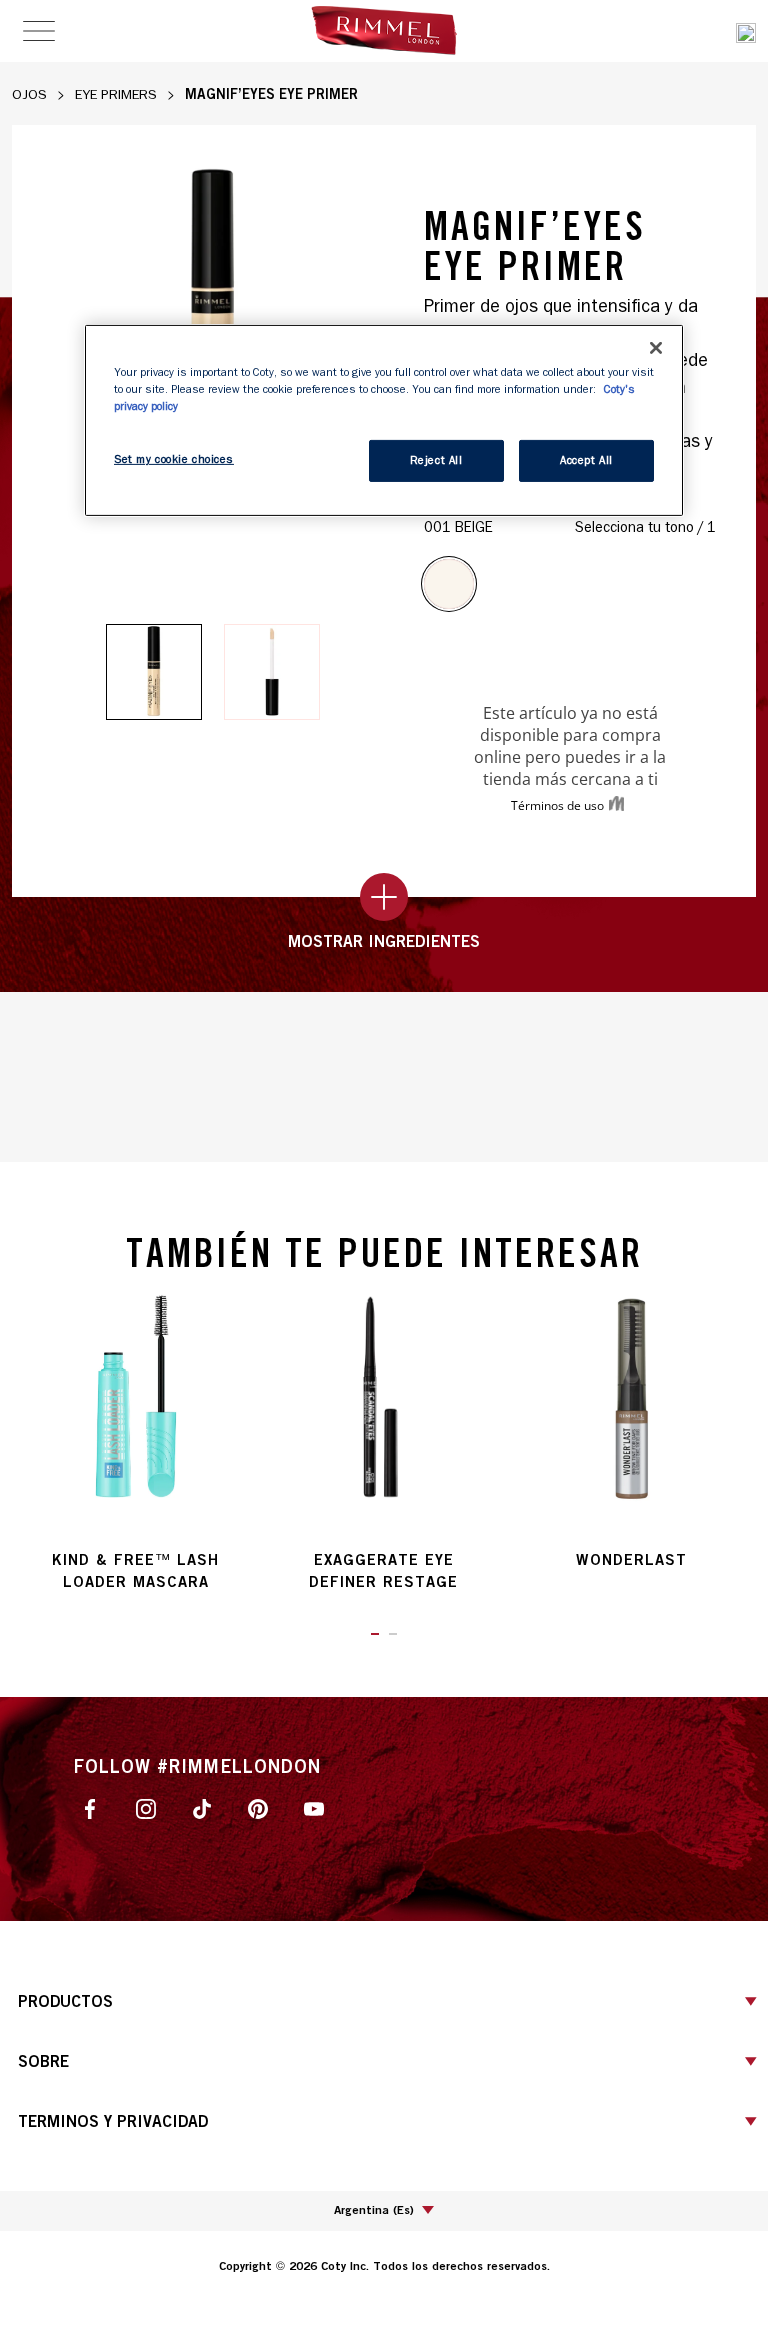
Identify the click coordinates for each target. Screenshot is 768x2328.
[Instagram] (146, 1807)
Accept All (586, 460)
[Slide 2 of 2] (272, 672)
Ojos (29, 94)
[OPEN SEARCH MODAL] (746, 30)
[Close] (656, 348)
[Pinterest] (258, 1807)
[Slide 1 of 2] (154, 672)
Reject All (436, 460)
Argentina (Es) (374, 2209)
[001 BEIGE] (449, 584)
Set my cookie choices (174, 459)
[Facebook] (90, 1807)
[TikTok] (202, 1807)
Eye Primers (116, 94)
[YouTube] (314, 1807)
